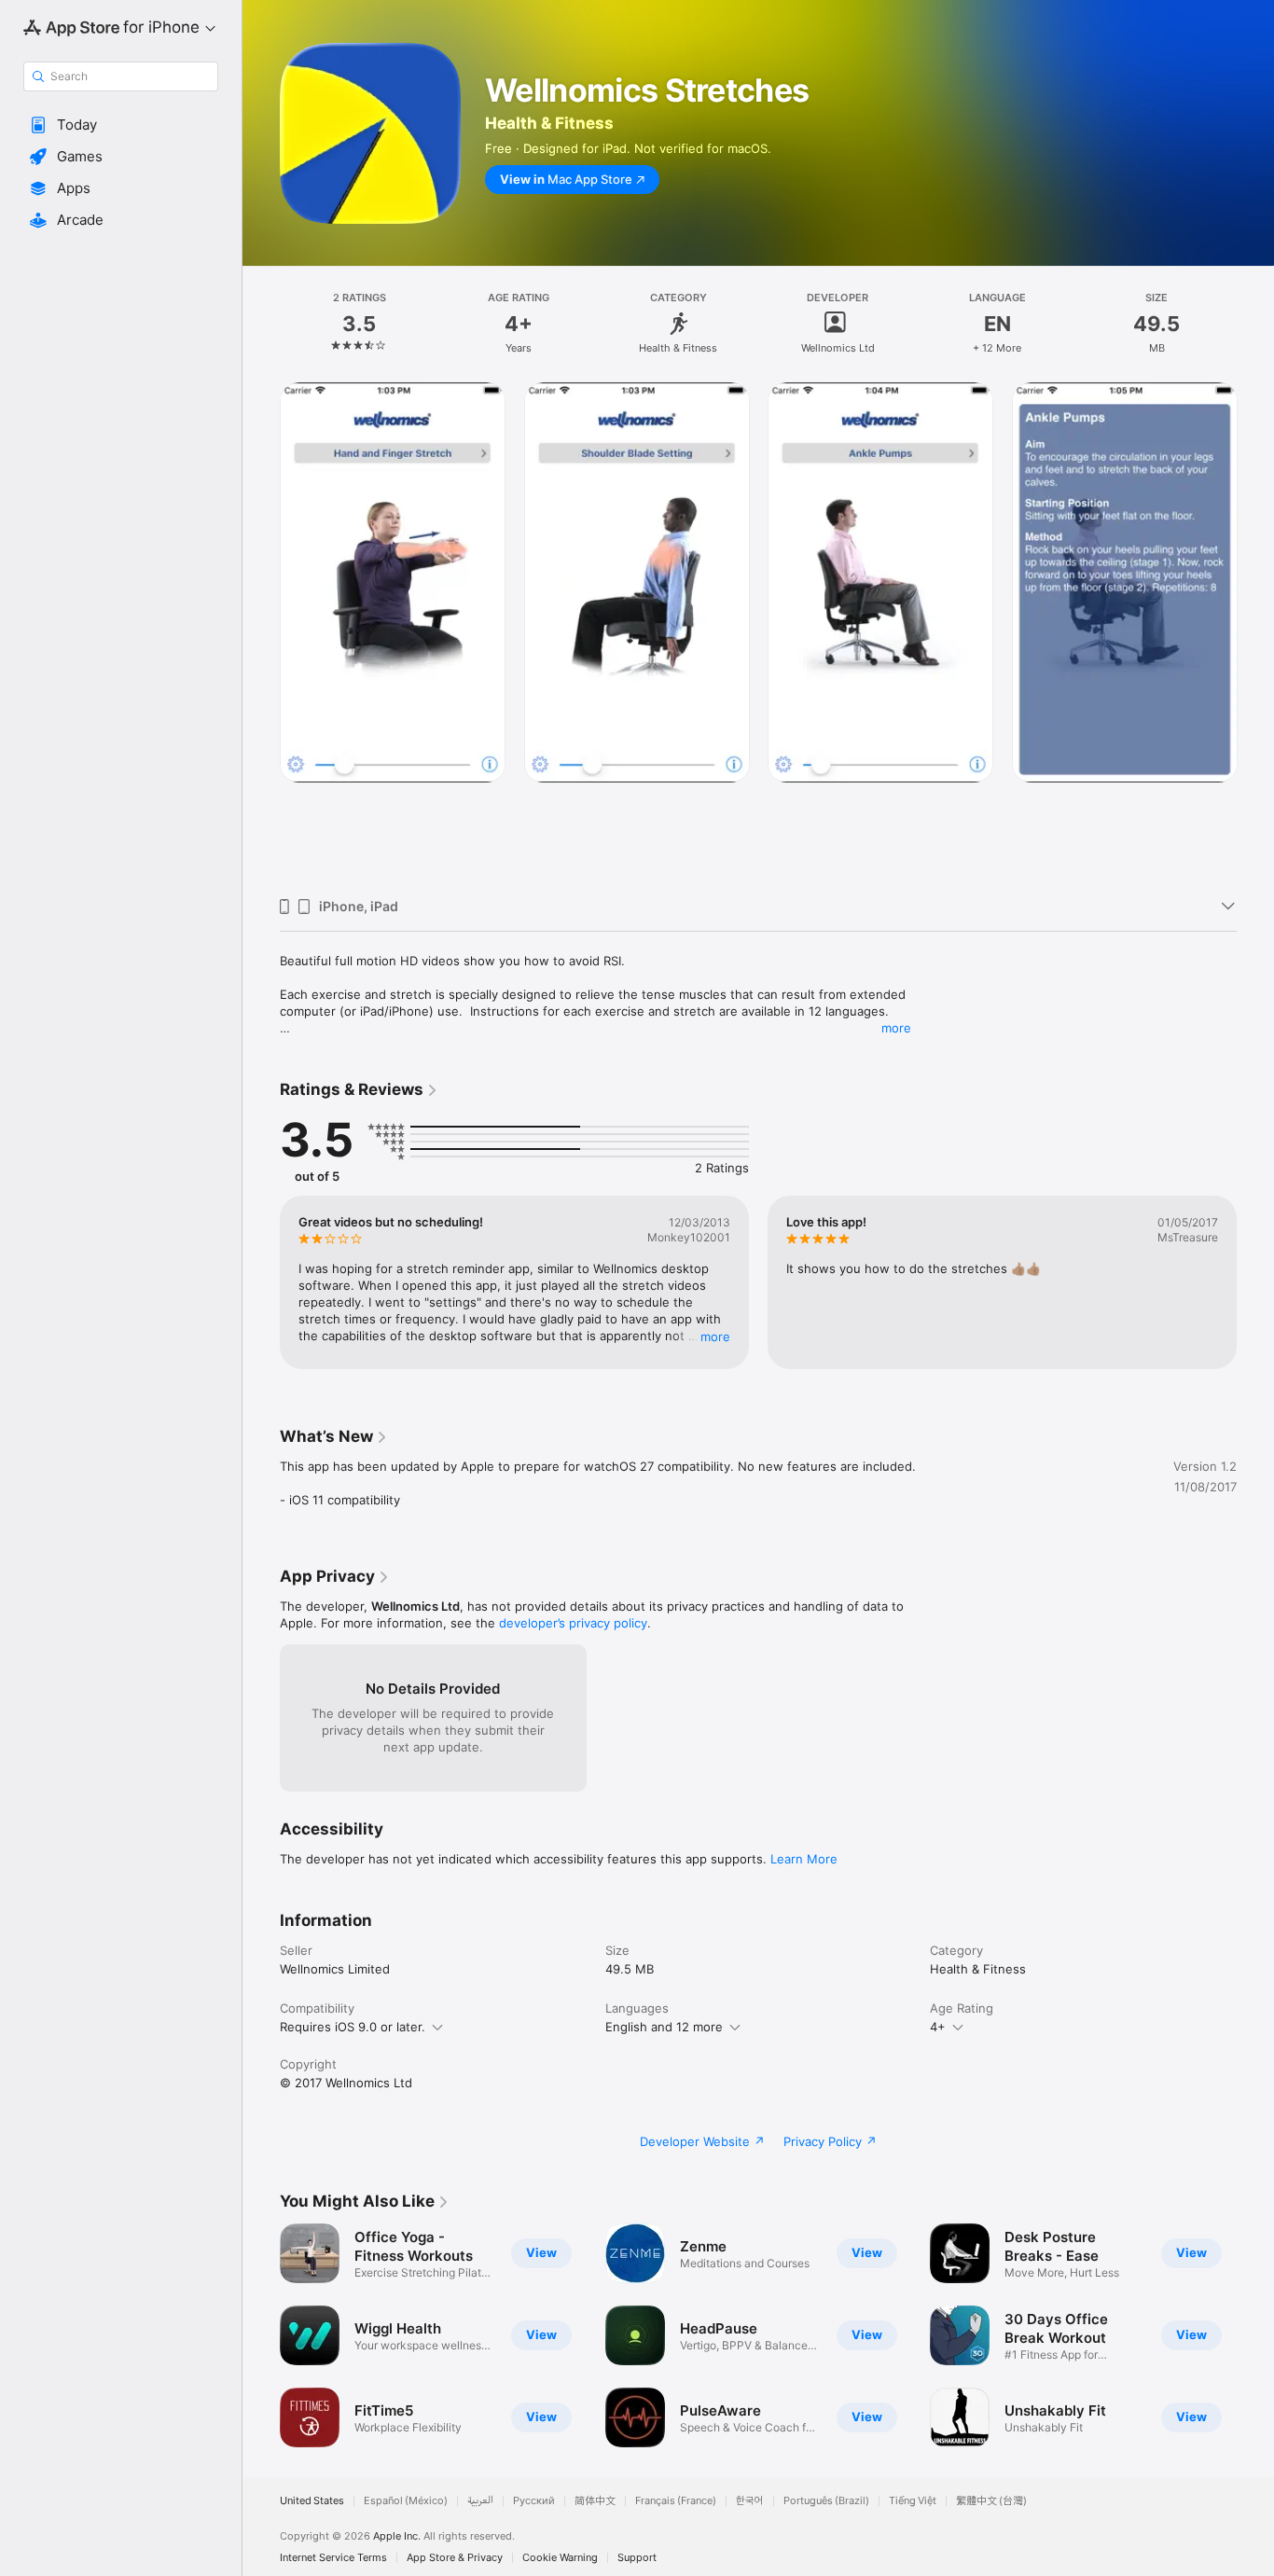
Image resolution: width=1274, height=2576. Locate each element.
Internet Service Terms (333, 2558)
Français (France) (676, 2501)
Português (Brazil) (826, 2501)
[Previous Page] (261, 632)
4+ (938, 2027)
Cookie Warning (560, 2558)
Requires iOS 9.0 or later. (353, 2027)
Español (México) (406, 2501)
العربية (480, 2501)
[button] (121, 125)
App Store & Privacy (455, 2558)
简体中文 (595, 2501)
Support (637, 2558)
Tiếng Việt (913, 2501)
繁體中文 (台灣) (991, 2501)
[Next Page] (1255, 632)
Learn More (804, 1859)
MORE (715, 1336)
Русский (534, 2501)
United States (312, 2501)
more (896, 1028)
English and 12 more (664, 2027)
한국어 (750, 2501)
